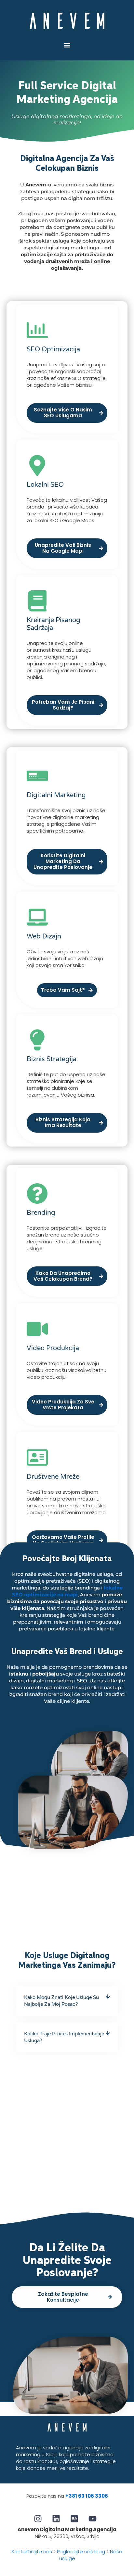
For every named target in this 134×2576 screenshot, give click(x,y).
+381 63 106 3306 (87, 2496)
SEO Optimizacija (53, 349)
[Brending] (37, 1194)
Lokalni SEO (45, 485)
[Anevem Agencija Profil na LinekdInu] (58, 2519)
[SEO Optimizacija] (37, 330)
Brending (41, 1213)
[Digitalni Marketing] (37, 776)
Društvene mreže (53, 1477)
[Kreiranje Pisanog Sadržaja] (37, 601)
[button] (67, 45)
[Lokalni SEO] (37, 465)
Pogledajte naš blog (81, 2551)
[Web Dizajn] (37, 917)
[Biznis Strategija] (37, 1040)
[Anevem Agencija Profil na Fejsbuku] (40, 2519)
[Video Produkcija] (37, 1329)
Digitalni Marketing (56, 795)
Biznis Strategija (52, 1059)
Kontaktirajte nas (32, 2551)
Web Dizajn (44, 936)
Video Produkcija (53, 1348)
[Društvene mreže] (37, 1458)
